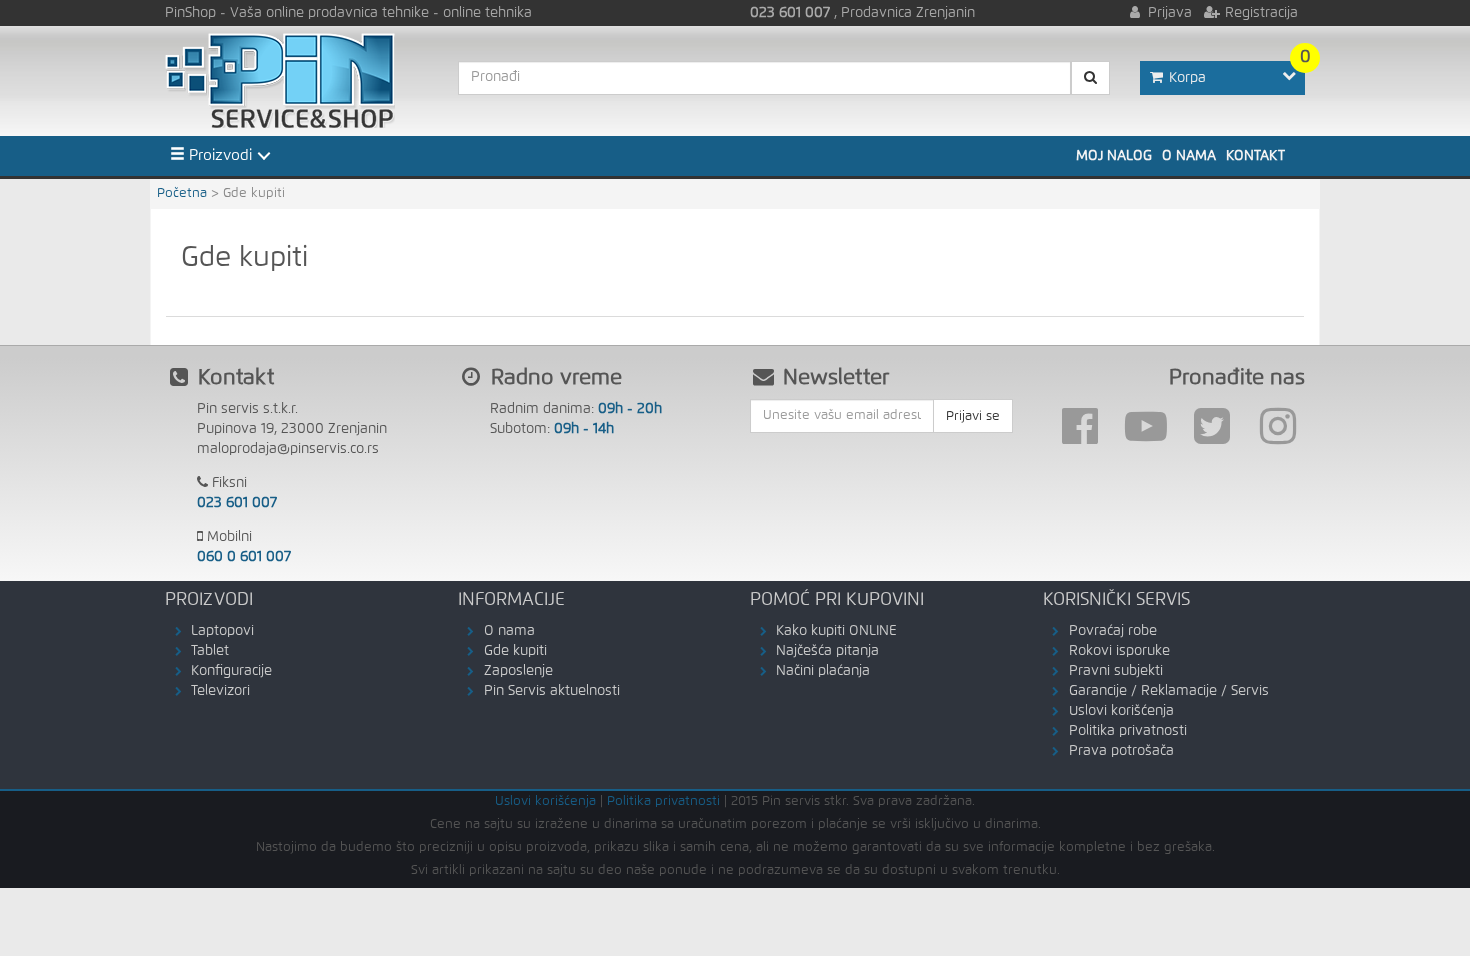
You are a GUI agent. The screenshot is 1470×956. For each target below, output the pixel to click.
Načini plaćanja (823, 671)
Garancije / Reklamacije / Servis (1169, 691)
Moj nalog (1114, 156)
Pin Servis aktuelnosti (552, 691)
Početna (182, 193)
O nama (1189, 156)
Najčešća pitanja (827, 651)
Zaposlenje (518, 671)
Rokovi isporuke (1119, 651)
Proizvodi (218, 155)
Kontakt (1255, 156)
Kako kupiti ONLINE (836, 631)
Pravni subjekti (1116, 671)
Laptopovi (222, 631)
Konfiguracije (231, 671)
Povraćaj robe (1113, 631)
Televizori (220, 691)
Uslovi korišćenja (1121, 711)
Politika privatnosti (1128, 731)
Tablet (210, 651)
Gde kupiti (515, 651)
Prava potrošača (1121, 751)
